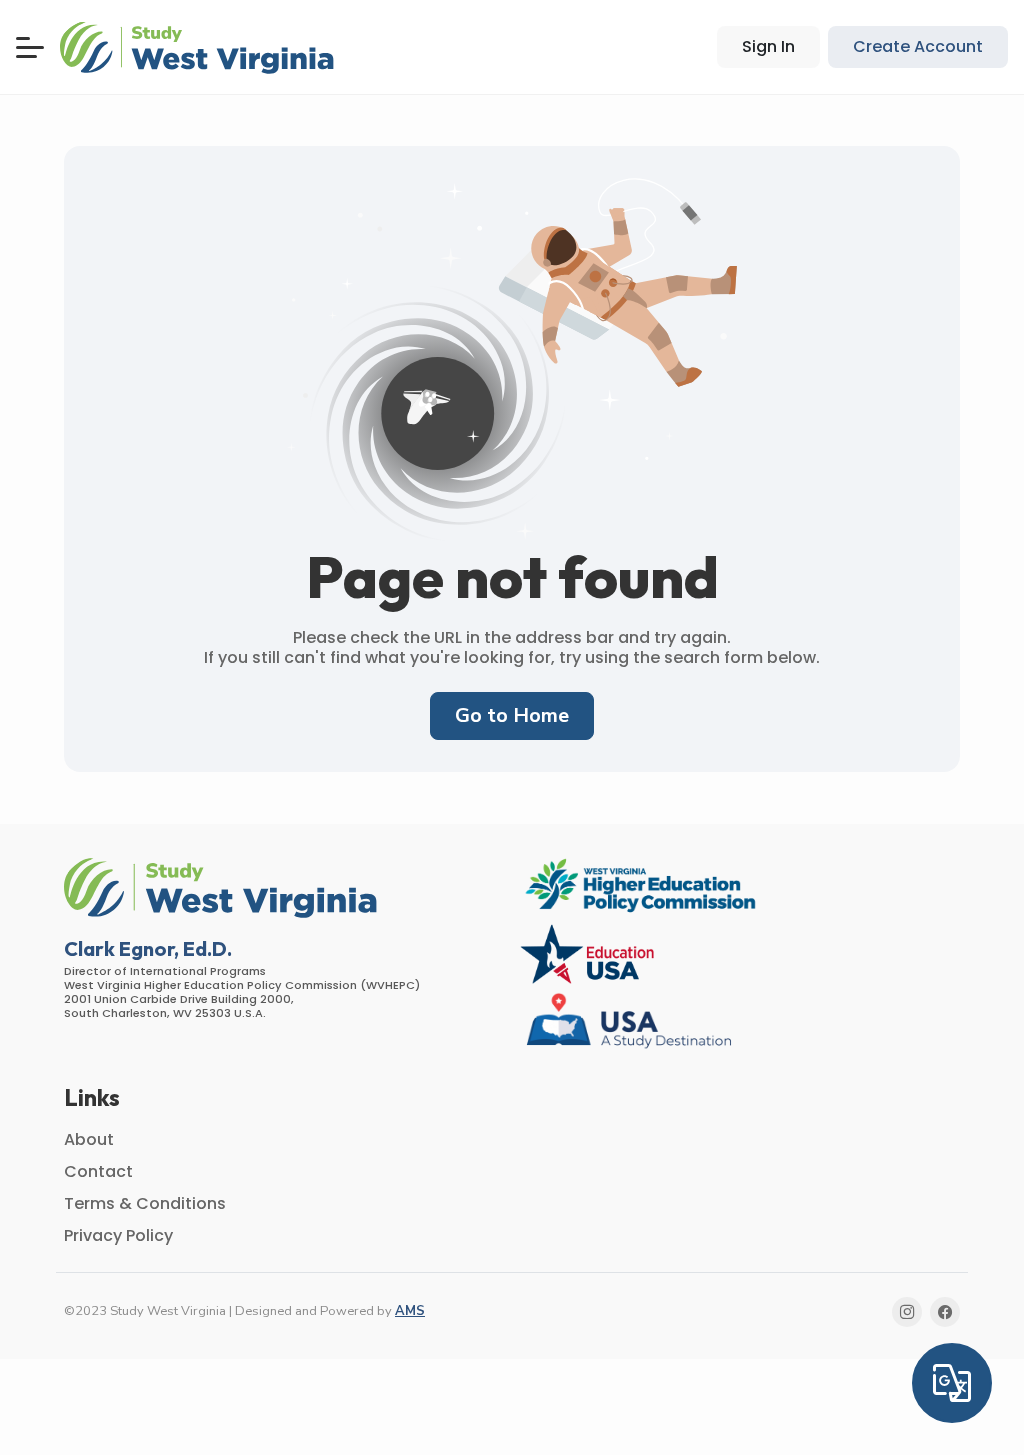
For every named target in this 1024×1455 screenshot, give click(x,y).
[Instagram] (907, 1312)
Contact (98, 1171)
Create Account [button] (918, 46)
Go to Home (512, 715)
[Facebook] (945, 1312)
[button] (200, 47)
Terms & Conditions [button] (145, 1203)
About (89, 1139)
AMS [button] (410, 1311)
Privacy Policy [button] (118, 1235)
